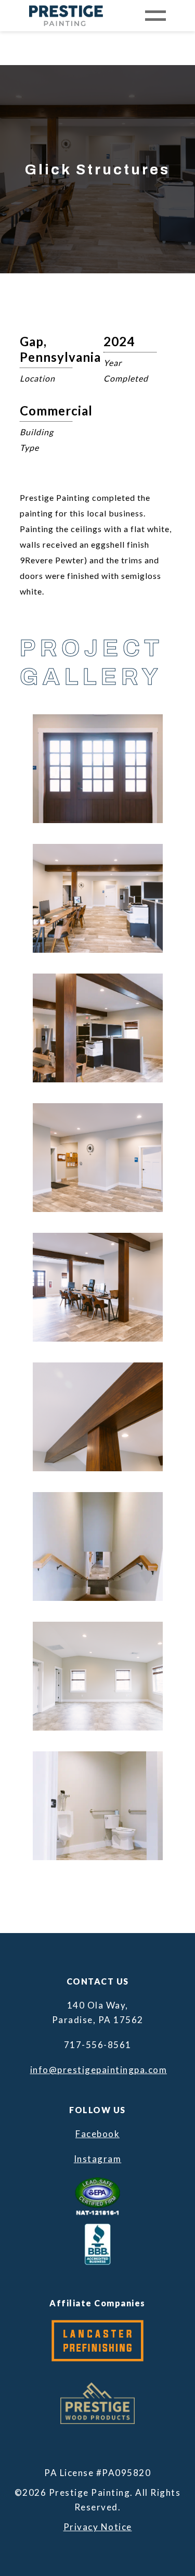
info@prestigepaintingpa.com (98, 2070)
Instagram (98, 2159)
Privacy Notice (98, 2527)
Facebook (97, 2134)
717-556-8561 (98, 2045)
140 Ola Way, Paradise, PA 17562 (98, 2012)
